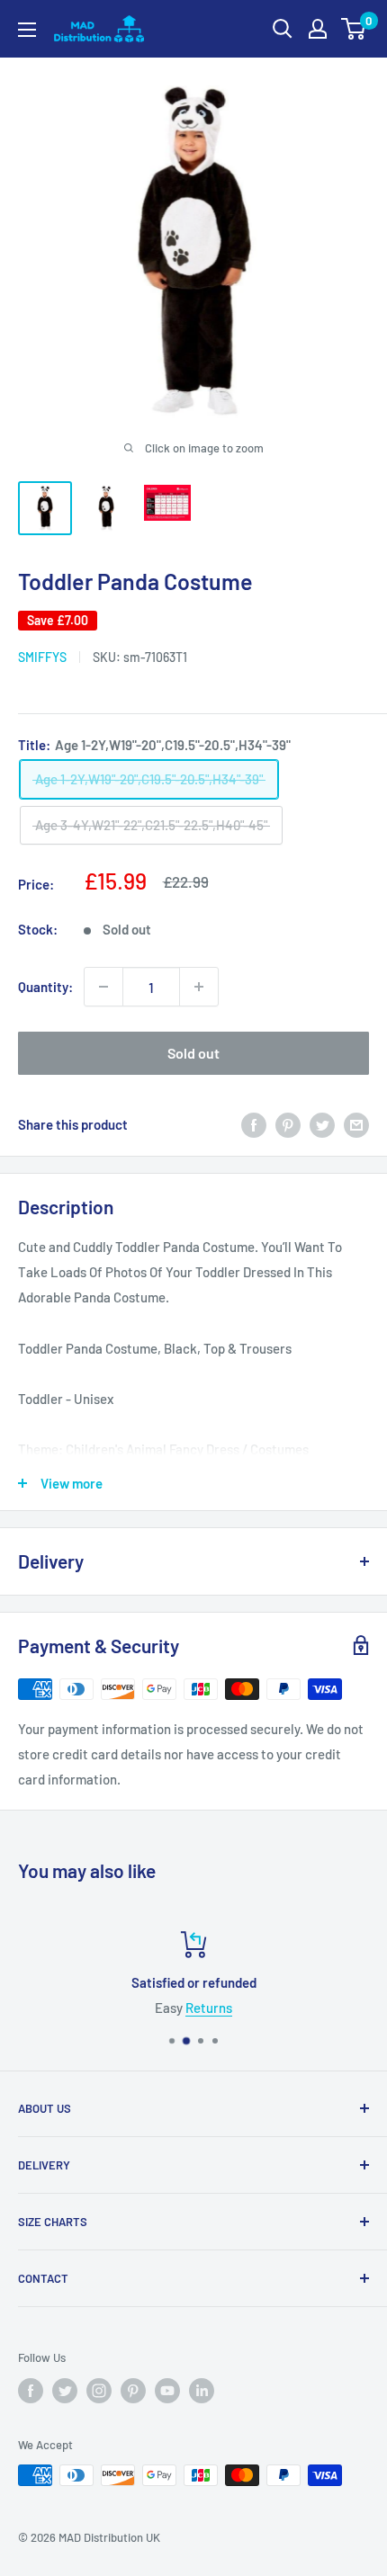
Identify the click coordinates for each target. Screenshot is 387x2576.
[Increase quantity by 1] (199, 987)
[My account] (318, 29)
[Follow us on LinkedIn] (202, 2391)
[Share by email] (356, 1124)
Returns (209, 2008)
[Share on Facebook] (254, 1124)
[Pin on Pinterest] (288, 1124)
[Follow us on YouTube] (167, 2391)
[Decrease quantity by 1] (103, 987)
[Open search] (283, 29)
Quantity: (45, 987)
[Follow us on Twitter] (65, 2391)
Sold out (193, 1053)
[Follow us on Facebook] (31, 2391)
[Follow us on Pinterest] (133, 2391)
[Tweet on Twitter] (322, 1124)
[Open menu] (27, 30)
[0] (354, 29)
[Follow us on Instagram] (99, 2391)
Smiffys (42, 657)
